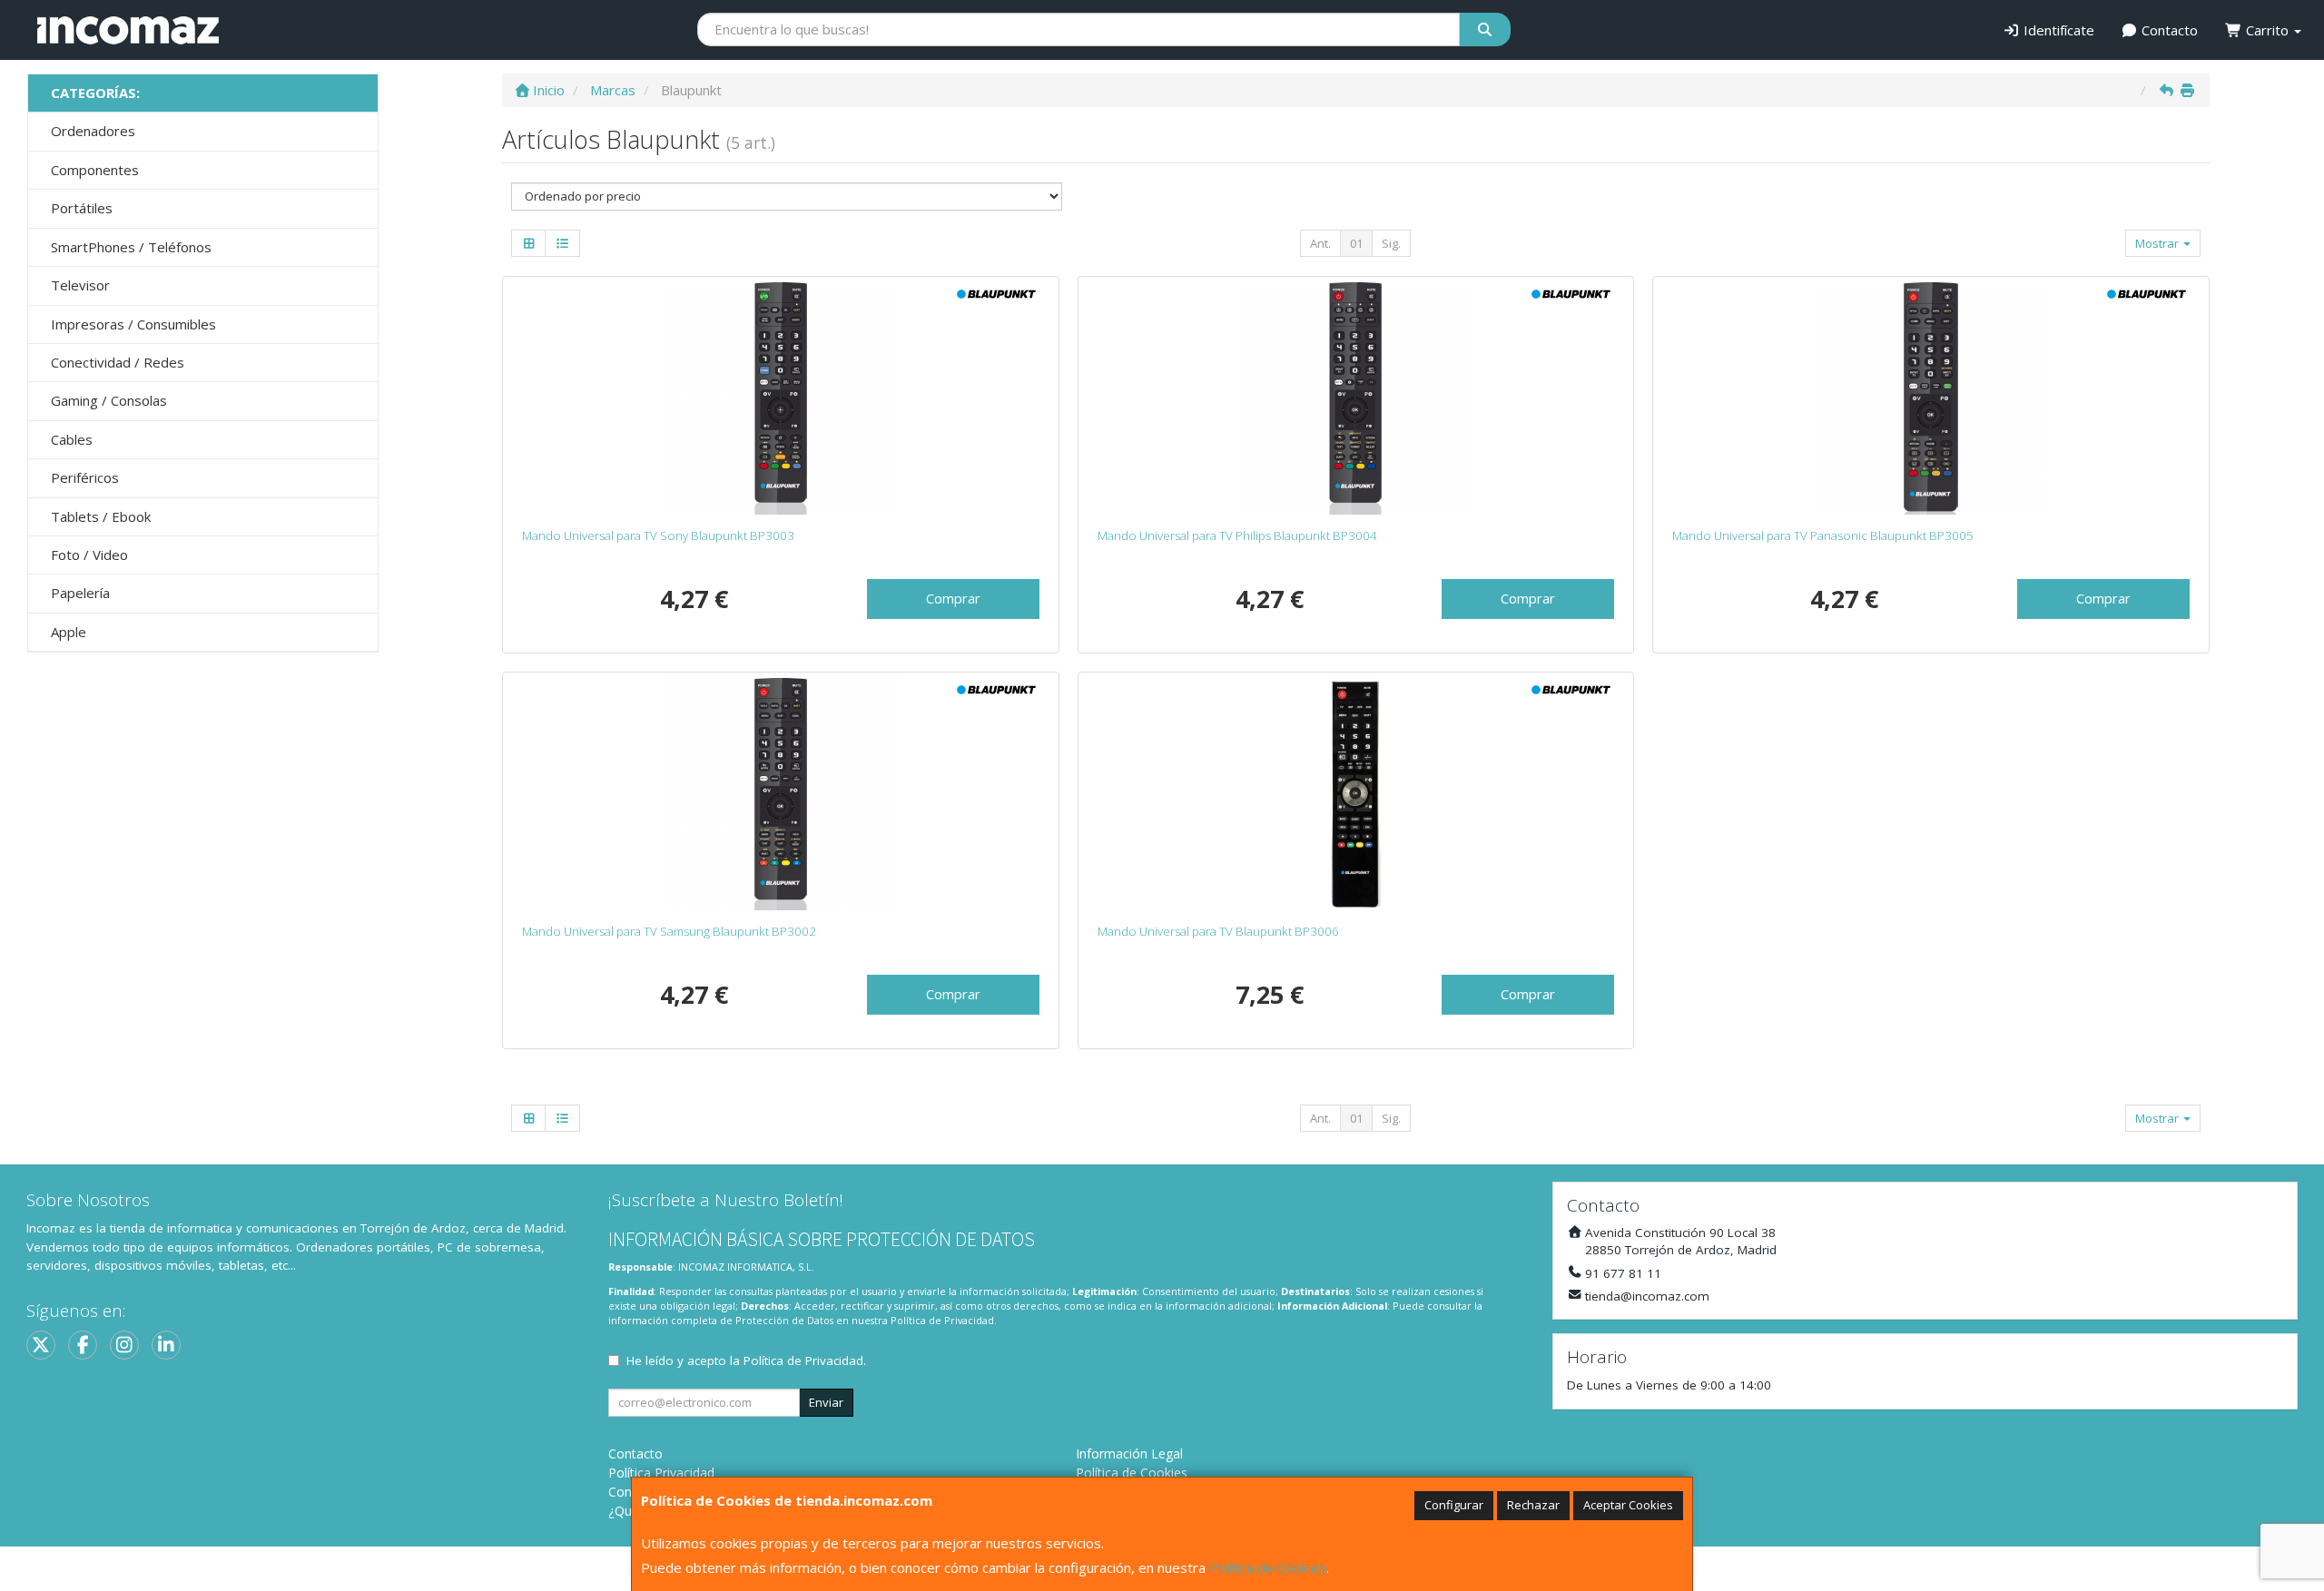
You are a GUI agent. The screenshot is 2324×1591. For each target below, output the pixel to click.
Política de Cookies (1268, 1567)
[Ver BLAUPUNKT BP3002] (781, 794)
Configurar (1454, 1505)
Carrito (2267, 30)
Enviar (826, 1402)
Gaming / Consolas (109, 400)
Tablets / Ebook (101, 516)
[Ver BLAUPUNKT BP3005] (1931, 398)
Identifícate (2057, 30)
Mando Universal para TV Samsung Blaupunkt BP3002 (669, 931)
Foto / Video (89, 555)
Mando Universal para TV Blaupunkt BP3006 (1218, 931)
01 (1356, 243)
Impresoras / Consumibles (133, 324)
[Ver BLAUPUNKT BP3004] (1356, 398)
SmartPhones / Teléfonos (131, 247)
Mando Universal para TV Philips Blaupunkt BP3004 (1237, 535)
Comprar (953, 598)
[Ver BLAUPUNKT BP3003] (781, 398)
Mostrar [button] (2158, 243)
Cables (72, 439)
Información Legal (1129, 1454)
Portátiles (82, 208)
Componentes (95, 170)
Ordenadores (93, 131)
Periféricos (85, 477)
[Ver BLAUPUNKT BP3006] (1356, 794)
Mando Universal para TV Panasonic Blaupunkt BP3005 (1823, 535)
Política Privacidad (661, 1473)
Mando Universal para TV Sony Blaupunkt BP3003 (658, 535)
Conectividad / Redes (118, 362)
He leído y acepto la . (746, 1360)
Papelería (80, 593)
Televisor (80, 285)
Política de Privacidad (942, 1320)
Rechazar (1533, 1505)
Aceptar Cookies (1628, 1505)
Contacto (2168, 30)
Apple (69, 632)
